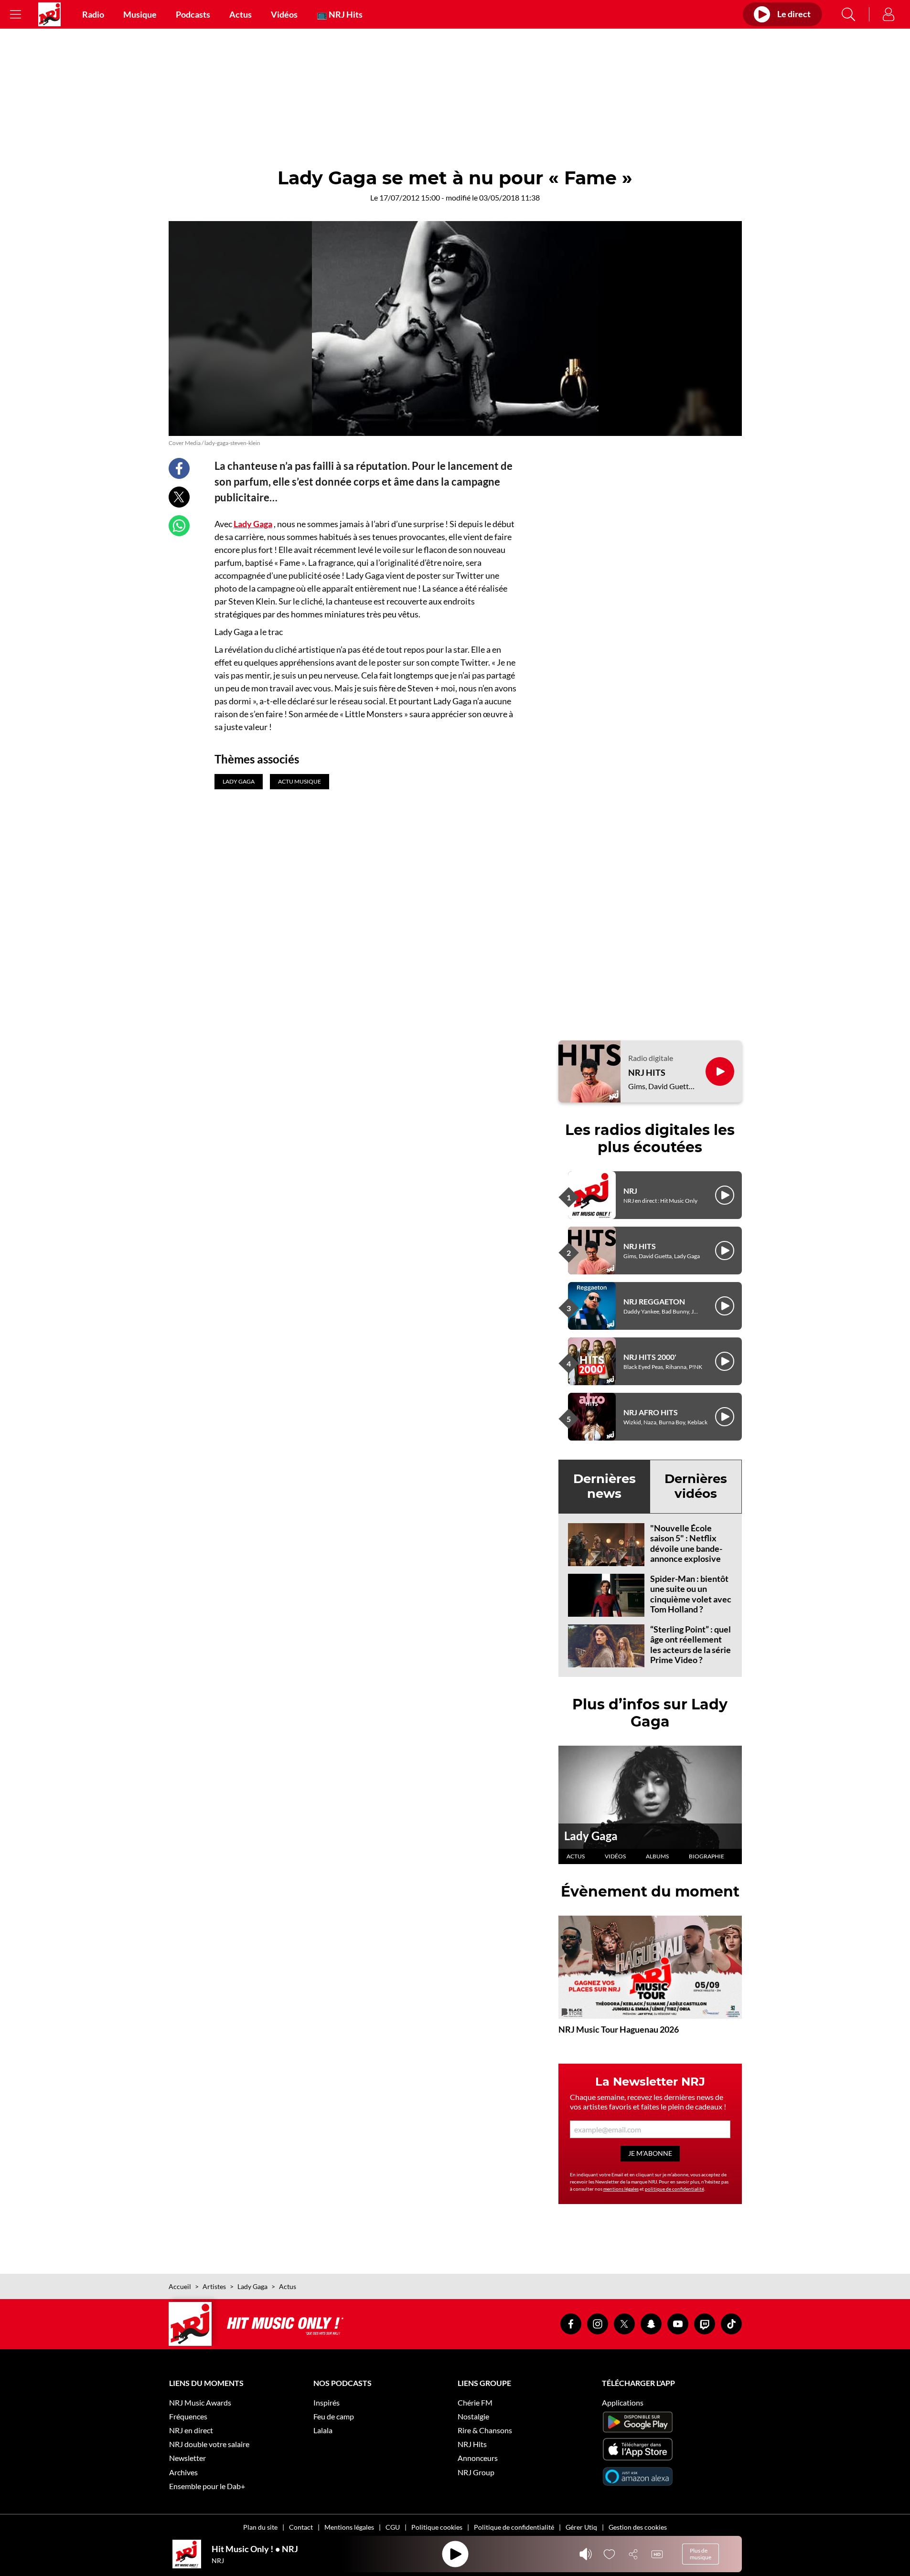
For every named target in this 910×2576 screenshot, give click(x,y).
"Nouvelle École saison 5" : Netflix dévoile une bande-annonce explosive (686, 1543)
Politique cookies (437, 2527)
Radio (93, 14)
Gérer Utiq (581, 2527)
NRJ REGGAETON (654, 1301)
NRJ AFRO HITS (651, 1412)
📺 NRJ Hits (340, 14)
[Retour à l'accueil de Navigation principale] (49, 14)
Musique (140, 14)
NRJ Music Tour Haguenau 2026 (619, 2029)
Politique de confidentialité (514, 2527)
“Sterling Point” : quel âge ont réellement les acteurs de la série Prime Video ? (691, 1645)
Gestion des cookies (638, 2527)
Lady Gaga (253, 524)
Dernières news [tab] (605, 1486)
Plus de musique (701, 2554)
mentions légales (621, 2189)
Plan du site (260, 2527)
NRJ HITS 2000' (650, 1357)
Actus (241, 14)
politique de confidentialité (674, 2189)
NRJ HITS (647, 1073)
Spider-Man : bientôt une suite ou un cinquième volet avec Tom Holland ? (691, 1594)
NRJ (630, 1191)
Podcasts (193, 14)
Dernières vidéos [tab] (696, 1486)
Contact (301, 2527)
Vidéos (284, 14)
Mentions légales (349, 2527)
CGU (393, 2527)
